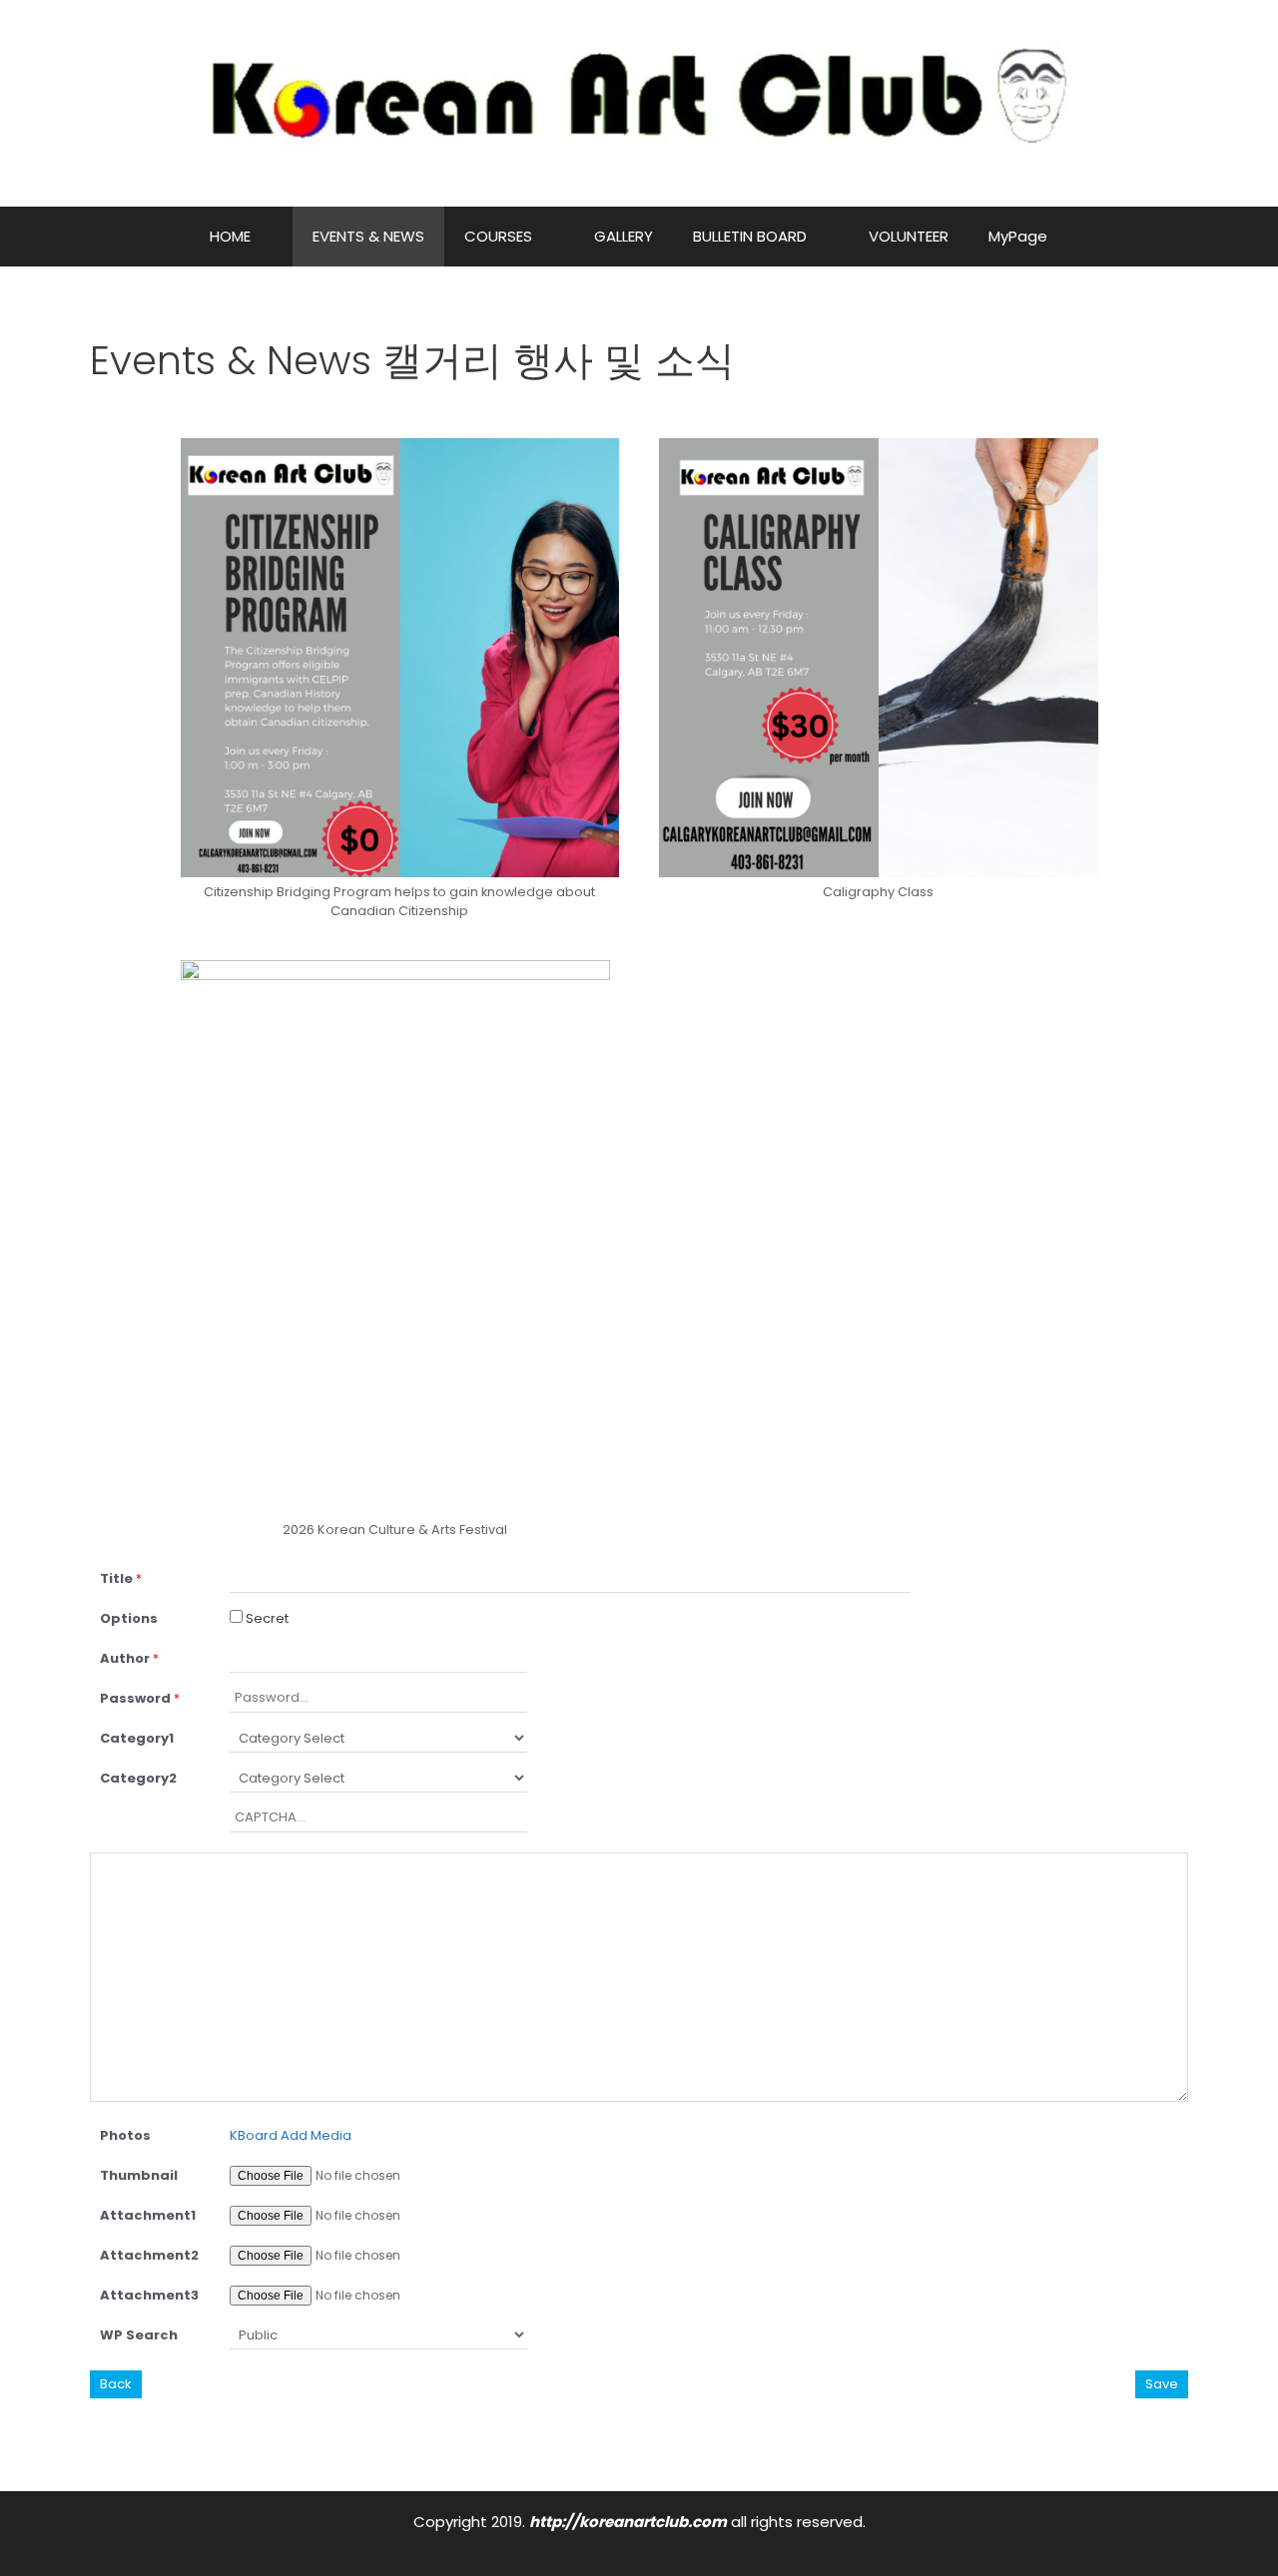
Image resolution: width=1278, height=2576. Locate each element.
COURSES (498, 236)
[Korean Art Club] (639, 102)
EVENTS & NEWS (368, 236)
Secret (266, 1618)
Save (1162, 2384)
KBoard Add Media (291, 2135)
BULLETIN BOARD (750, 236)
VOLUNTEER (909, 236)
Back (116, 2384)
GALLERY (624, 236)
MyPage (1018, 236)
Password (140, 1698)
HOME (230, 236)
